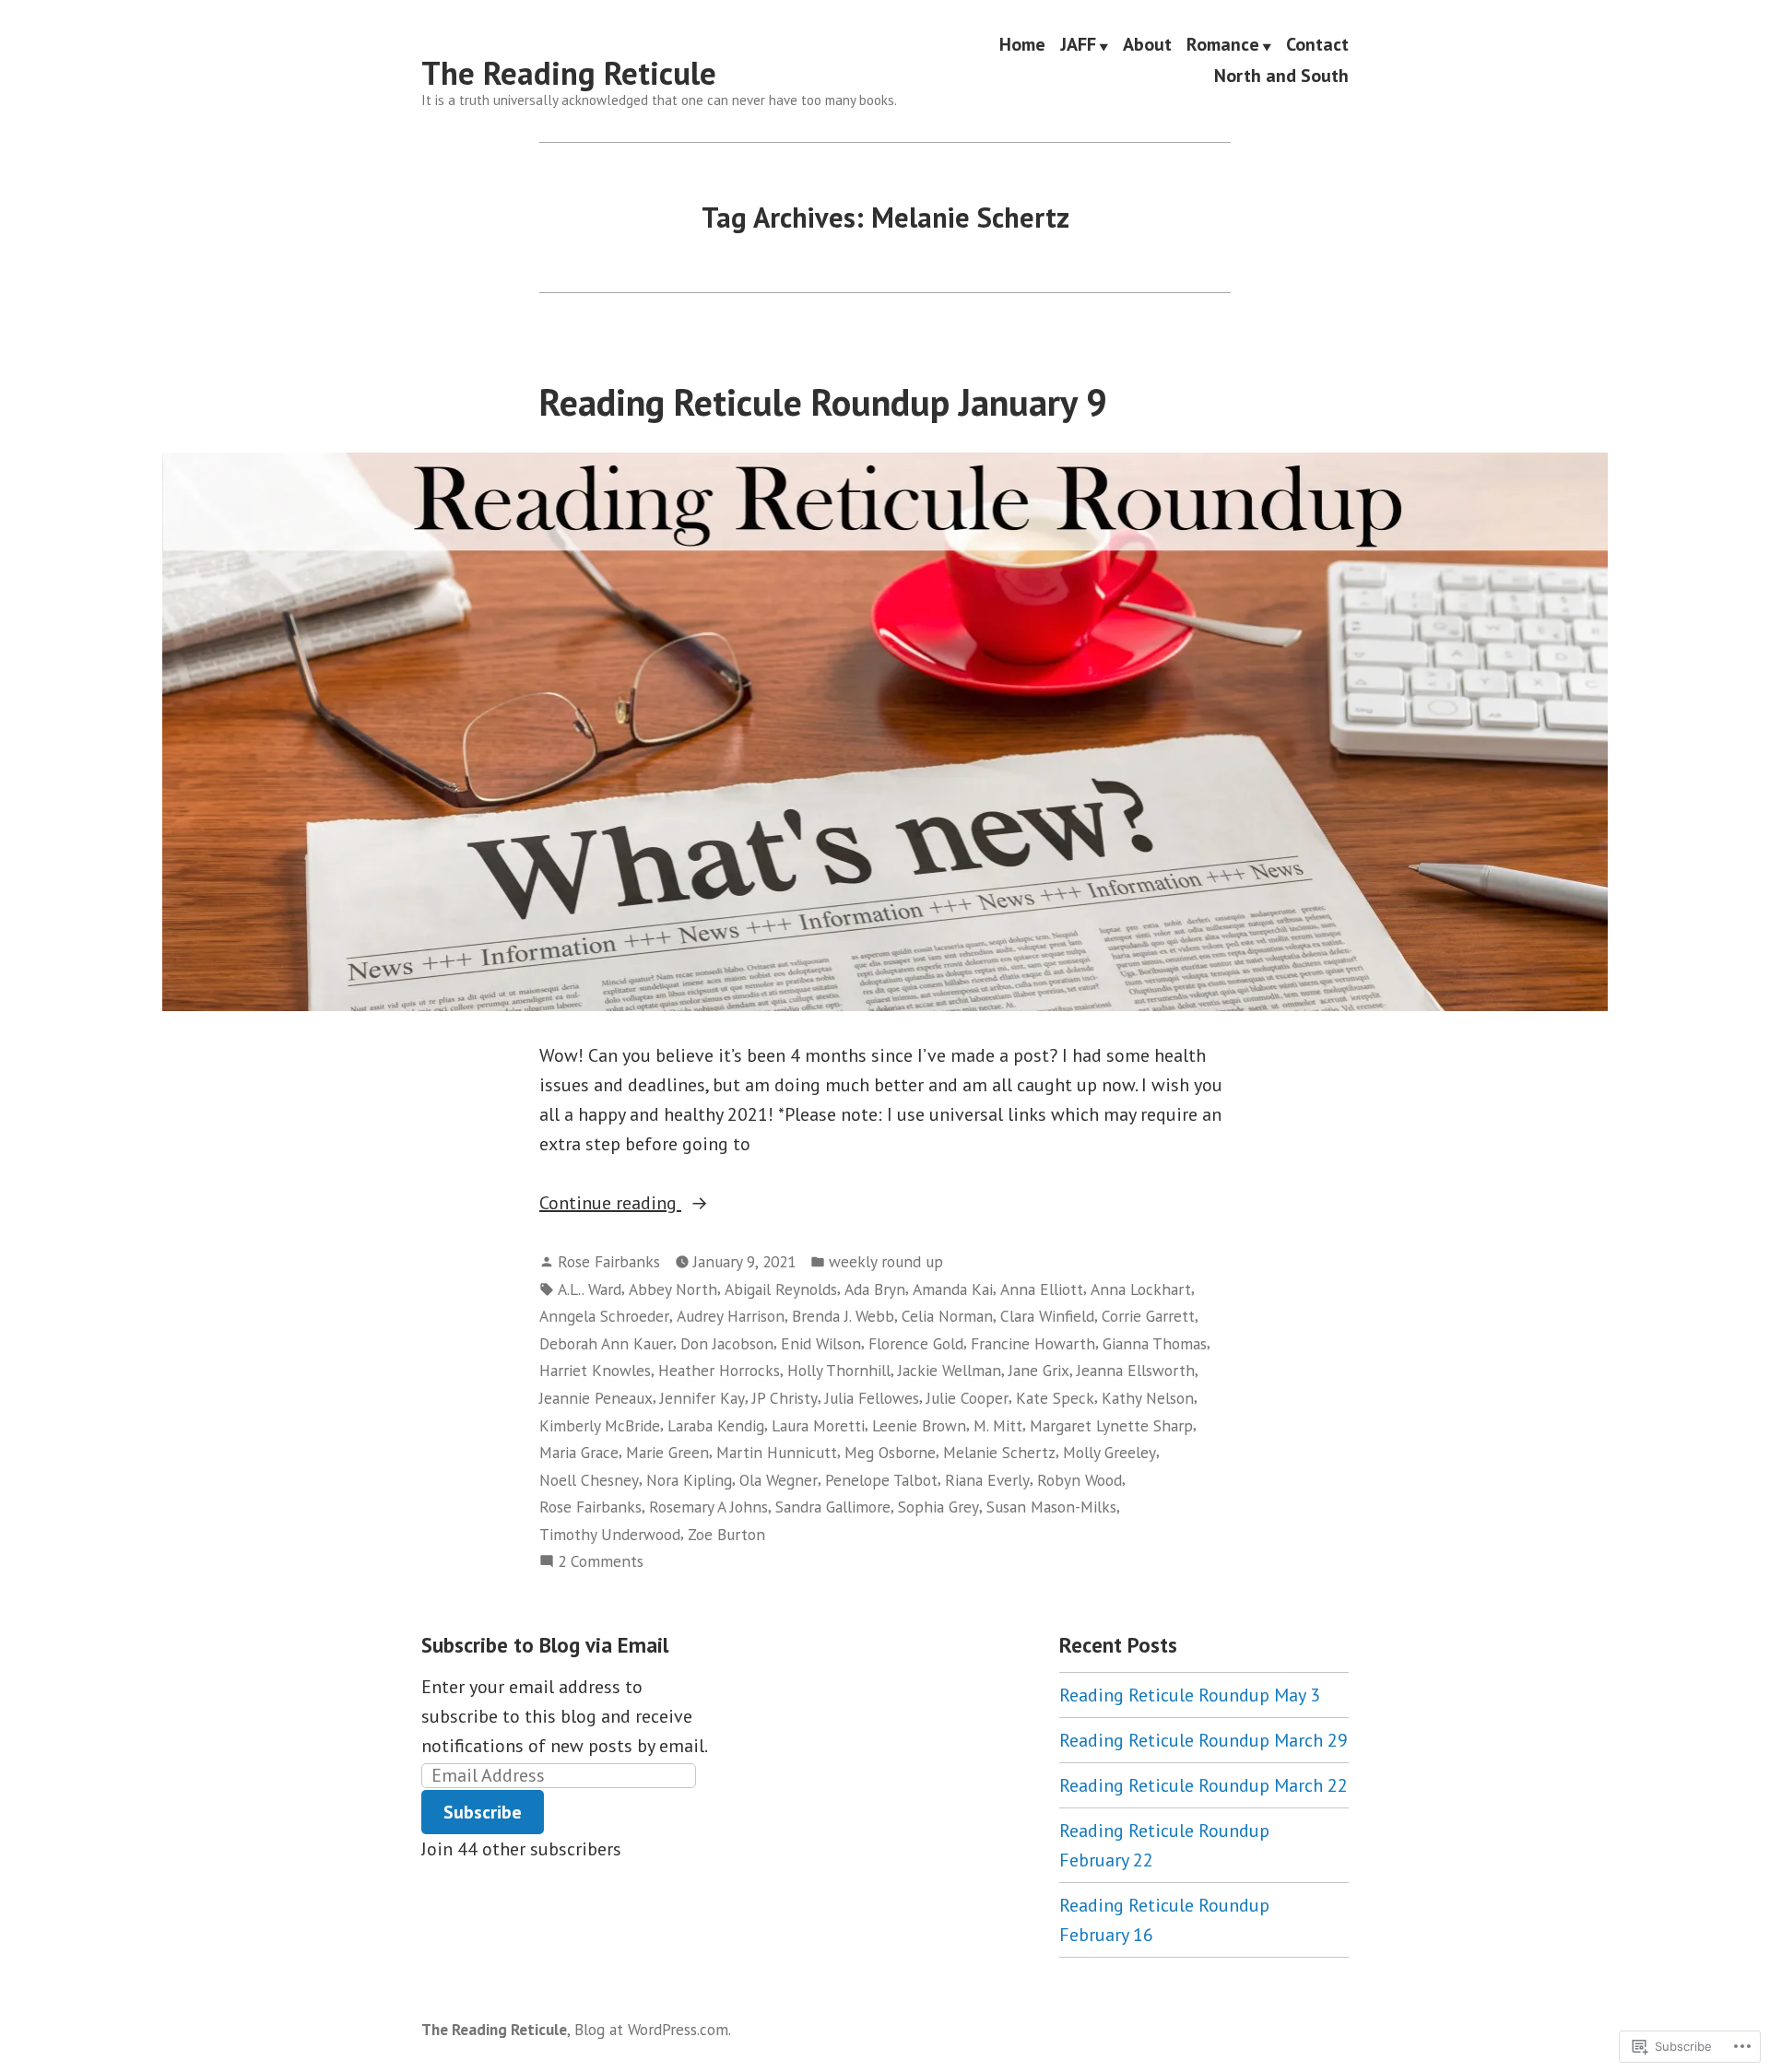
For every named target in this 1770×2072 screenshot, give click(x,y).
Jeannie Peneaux (596, 1398)
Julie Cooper (968, 1398)
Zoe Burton (726, 1534)
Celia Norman (947, 1316)
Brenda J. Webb (843, 1316)
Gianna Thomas (1155, 1343)
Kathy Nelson (1148, 1398)
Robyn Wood (1080, 1480)
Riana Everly (987, 1480)
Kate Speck (1055, 1398)
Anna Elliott (1042, 1289)
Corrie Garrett (1148, 1316)
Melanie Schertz (999, 1452)
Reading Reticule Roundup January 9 (823, 402)
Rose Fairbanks (609, 1261)
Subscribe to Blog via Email (545, 1645)
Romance (1223, 45)
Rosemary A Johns (708, 1507)
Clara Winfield (1047, 1316)
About (1147, 45)
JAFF (1078, 45)
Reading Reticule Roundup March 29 (1204, 1740)
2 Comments (601, 1562)
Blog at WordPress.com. (653, 2029)
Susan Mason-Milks (1051, 1507)
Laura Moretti (818, 1425)
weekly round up (886, 1261)
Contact (1317, 45)
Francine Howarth (1033, 1343)
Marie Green (667, 1452)
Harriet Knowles (595, 1370)
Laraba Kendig (716, 1425)
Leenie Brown (919, 1425)
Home (1022, 45)
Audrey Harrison (731, 1316)
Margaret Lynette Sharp (1111, 1425)
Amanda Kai (953, 1289)
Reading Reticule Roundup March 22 (1204, 1785)
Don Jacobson (727, 1343)
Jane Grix (1039, 1370)
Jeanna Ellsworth (1136, 1370)
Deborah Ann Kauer (606, 1343)
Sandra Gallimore (833, 1507)
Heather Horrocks (719, 1370)
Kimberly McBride (600, 1425)
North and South (1281, 75)
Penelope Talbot (881, 1480)
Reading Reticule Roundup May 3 (1190, 1695)
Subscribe (483, 1812)
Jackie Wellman (950, 1370)
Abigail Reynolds (781, 1289)
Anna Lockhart (1141, 1289)
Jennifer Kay (702, 1398)
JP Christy (785, 1398)
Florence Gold (916, 1343)
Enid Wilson (821, 1343)
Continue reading (610, 1204)
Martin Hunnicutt (777, 1452)
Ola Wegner (779, 1480)
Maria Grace (579, 1452)
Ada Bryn (875, 1289)
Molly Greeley (1109, 1452)
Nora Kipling (689, 1480)
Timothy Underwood (610, 1534)
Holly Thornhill (839, 1370)
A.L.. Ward (590, 1289)
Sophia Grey (938, 1507)
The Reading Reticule (569, 73)
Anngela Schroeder (604, 1316)
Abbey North (673, 1289)
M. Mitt (998, 1425)
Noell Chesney (589, 1480)
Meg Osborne (890, 1452)
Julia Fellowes (872, 1398)
